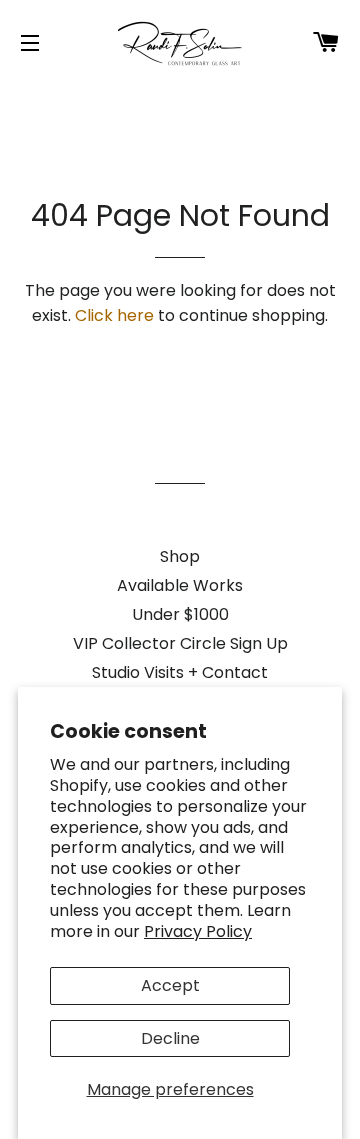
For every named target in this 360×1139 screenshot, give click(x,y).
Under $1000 (180, 614)
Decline (170, 1038)
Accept (170, 985)
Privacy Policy (198, 931)
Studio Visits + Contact (180, 672)
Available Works (180, 585)
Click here (114, 315)
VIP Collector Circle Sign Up (180, 643)
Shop (180, 556)
